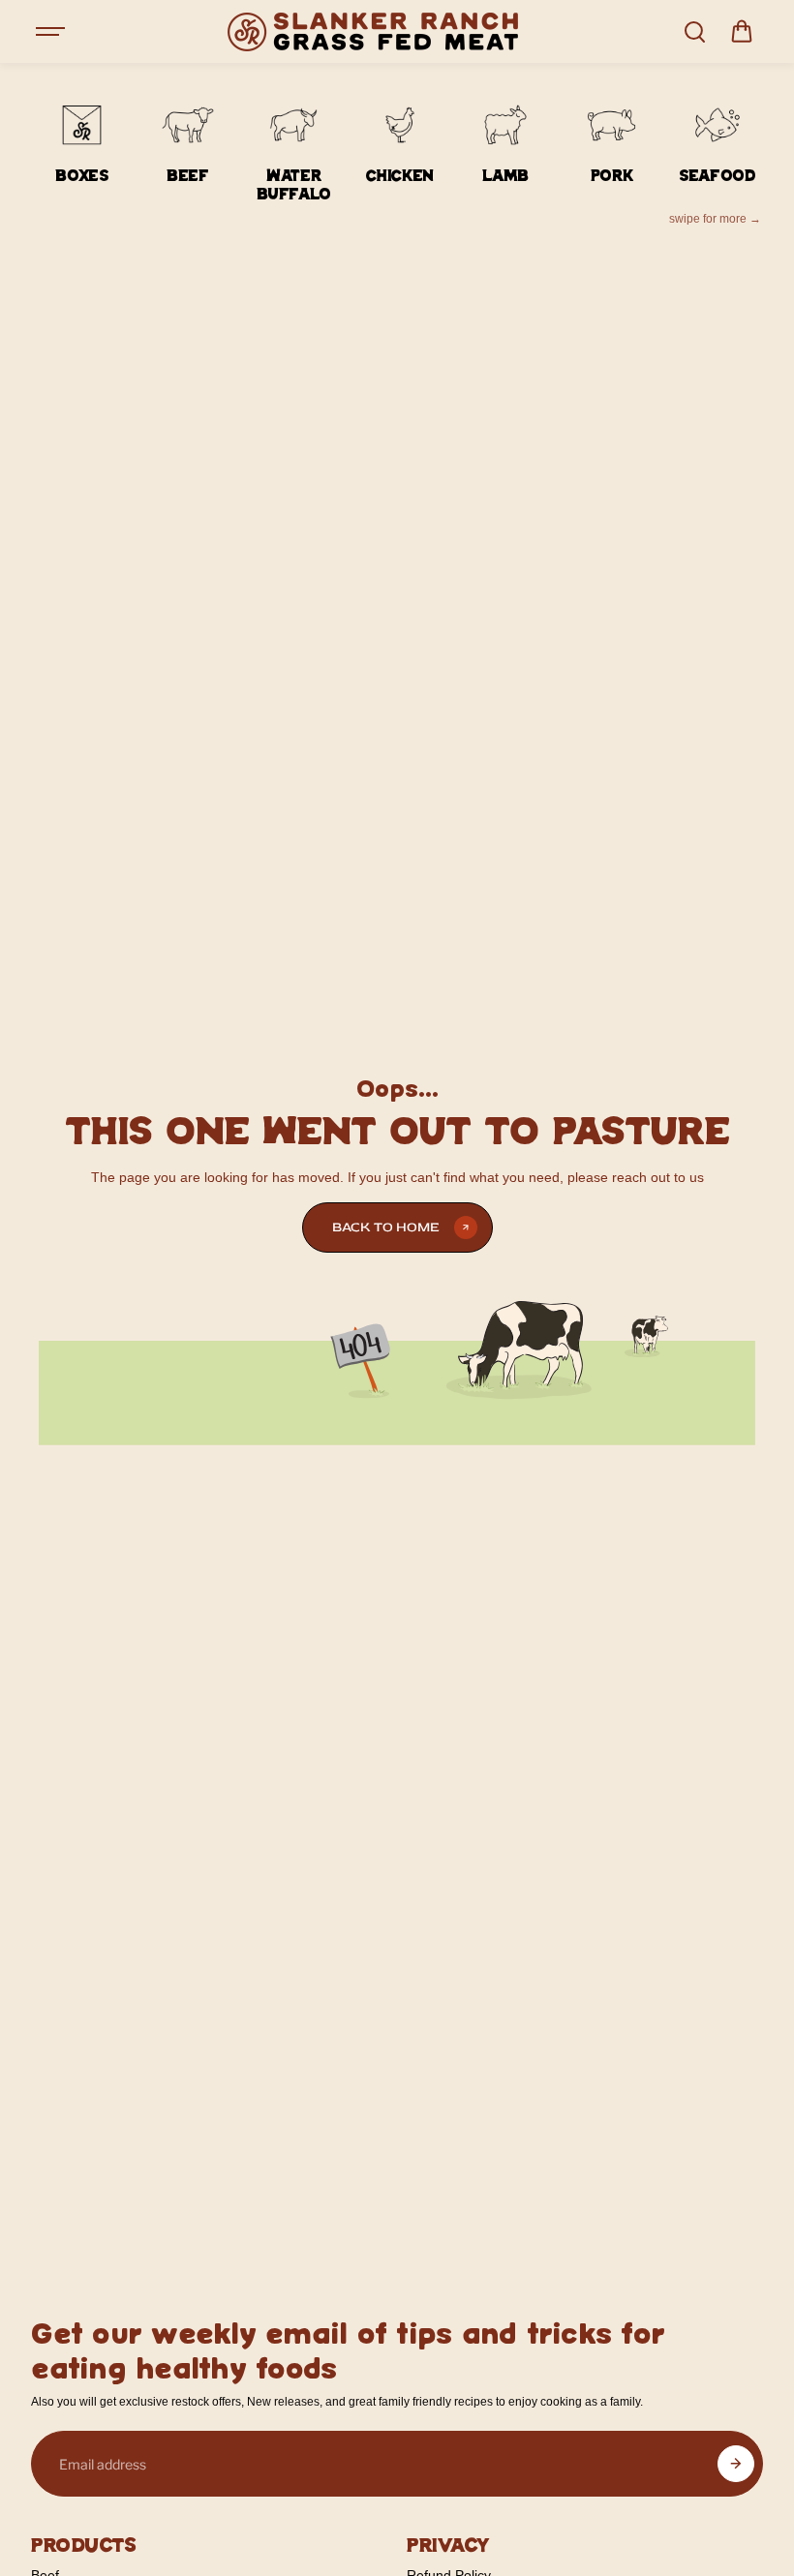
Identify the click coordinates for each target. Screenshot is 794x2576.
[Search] (694, 32)
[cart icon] (742, 32)
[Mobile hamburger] (52, 32)
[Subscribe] (736, 2464)
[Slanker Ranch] (373, 32)
